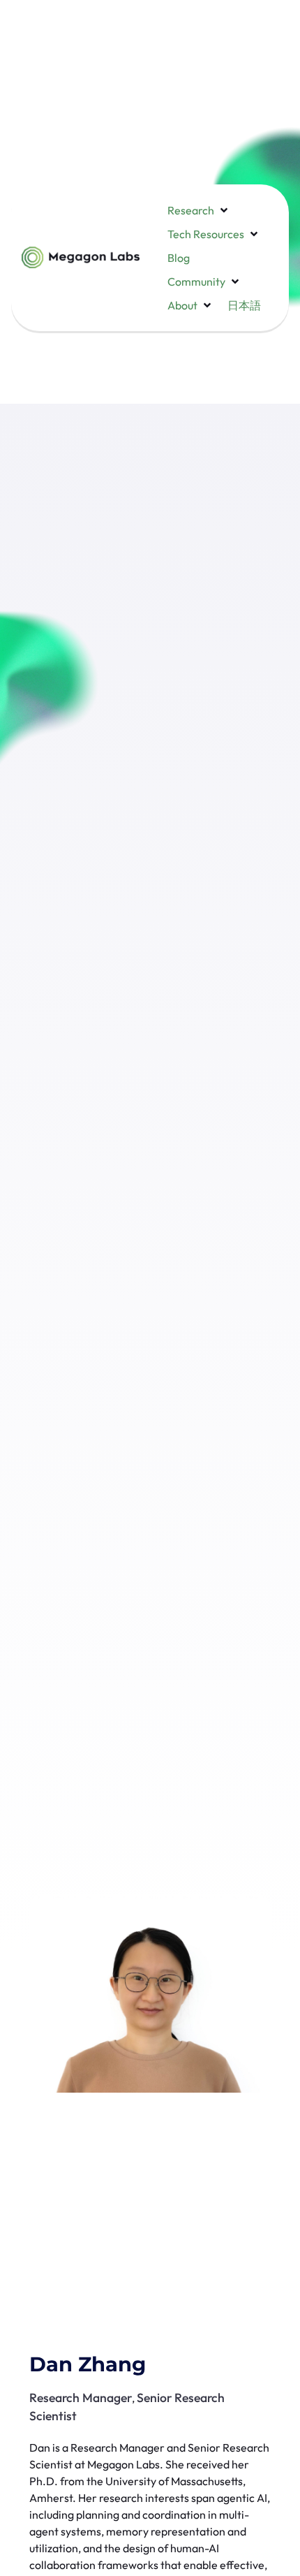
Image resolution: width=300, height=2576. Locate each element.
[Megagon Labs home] (81, 257)
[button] (199, 210)
